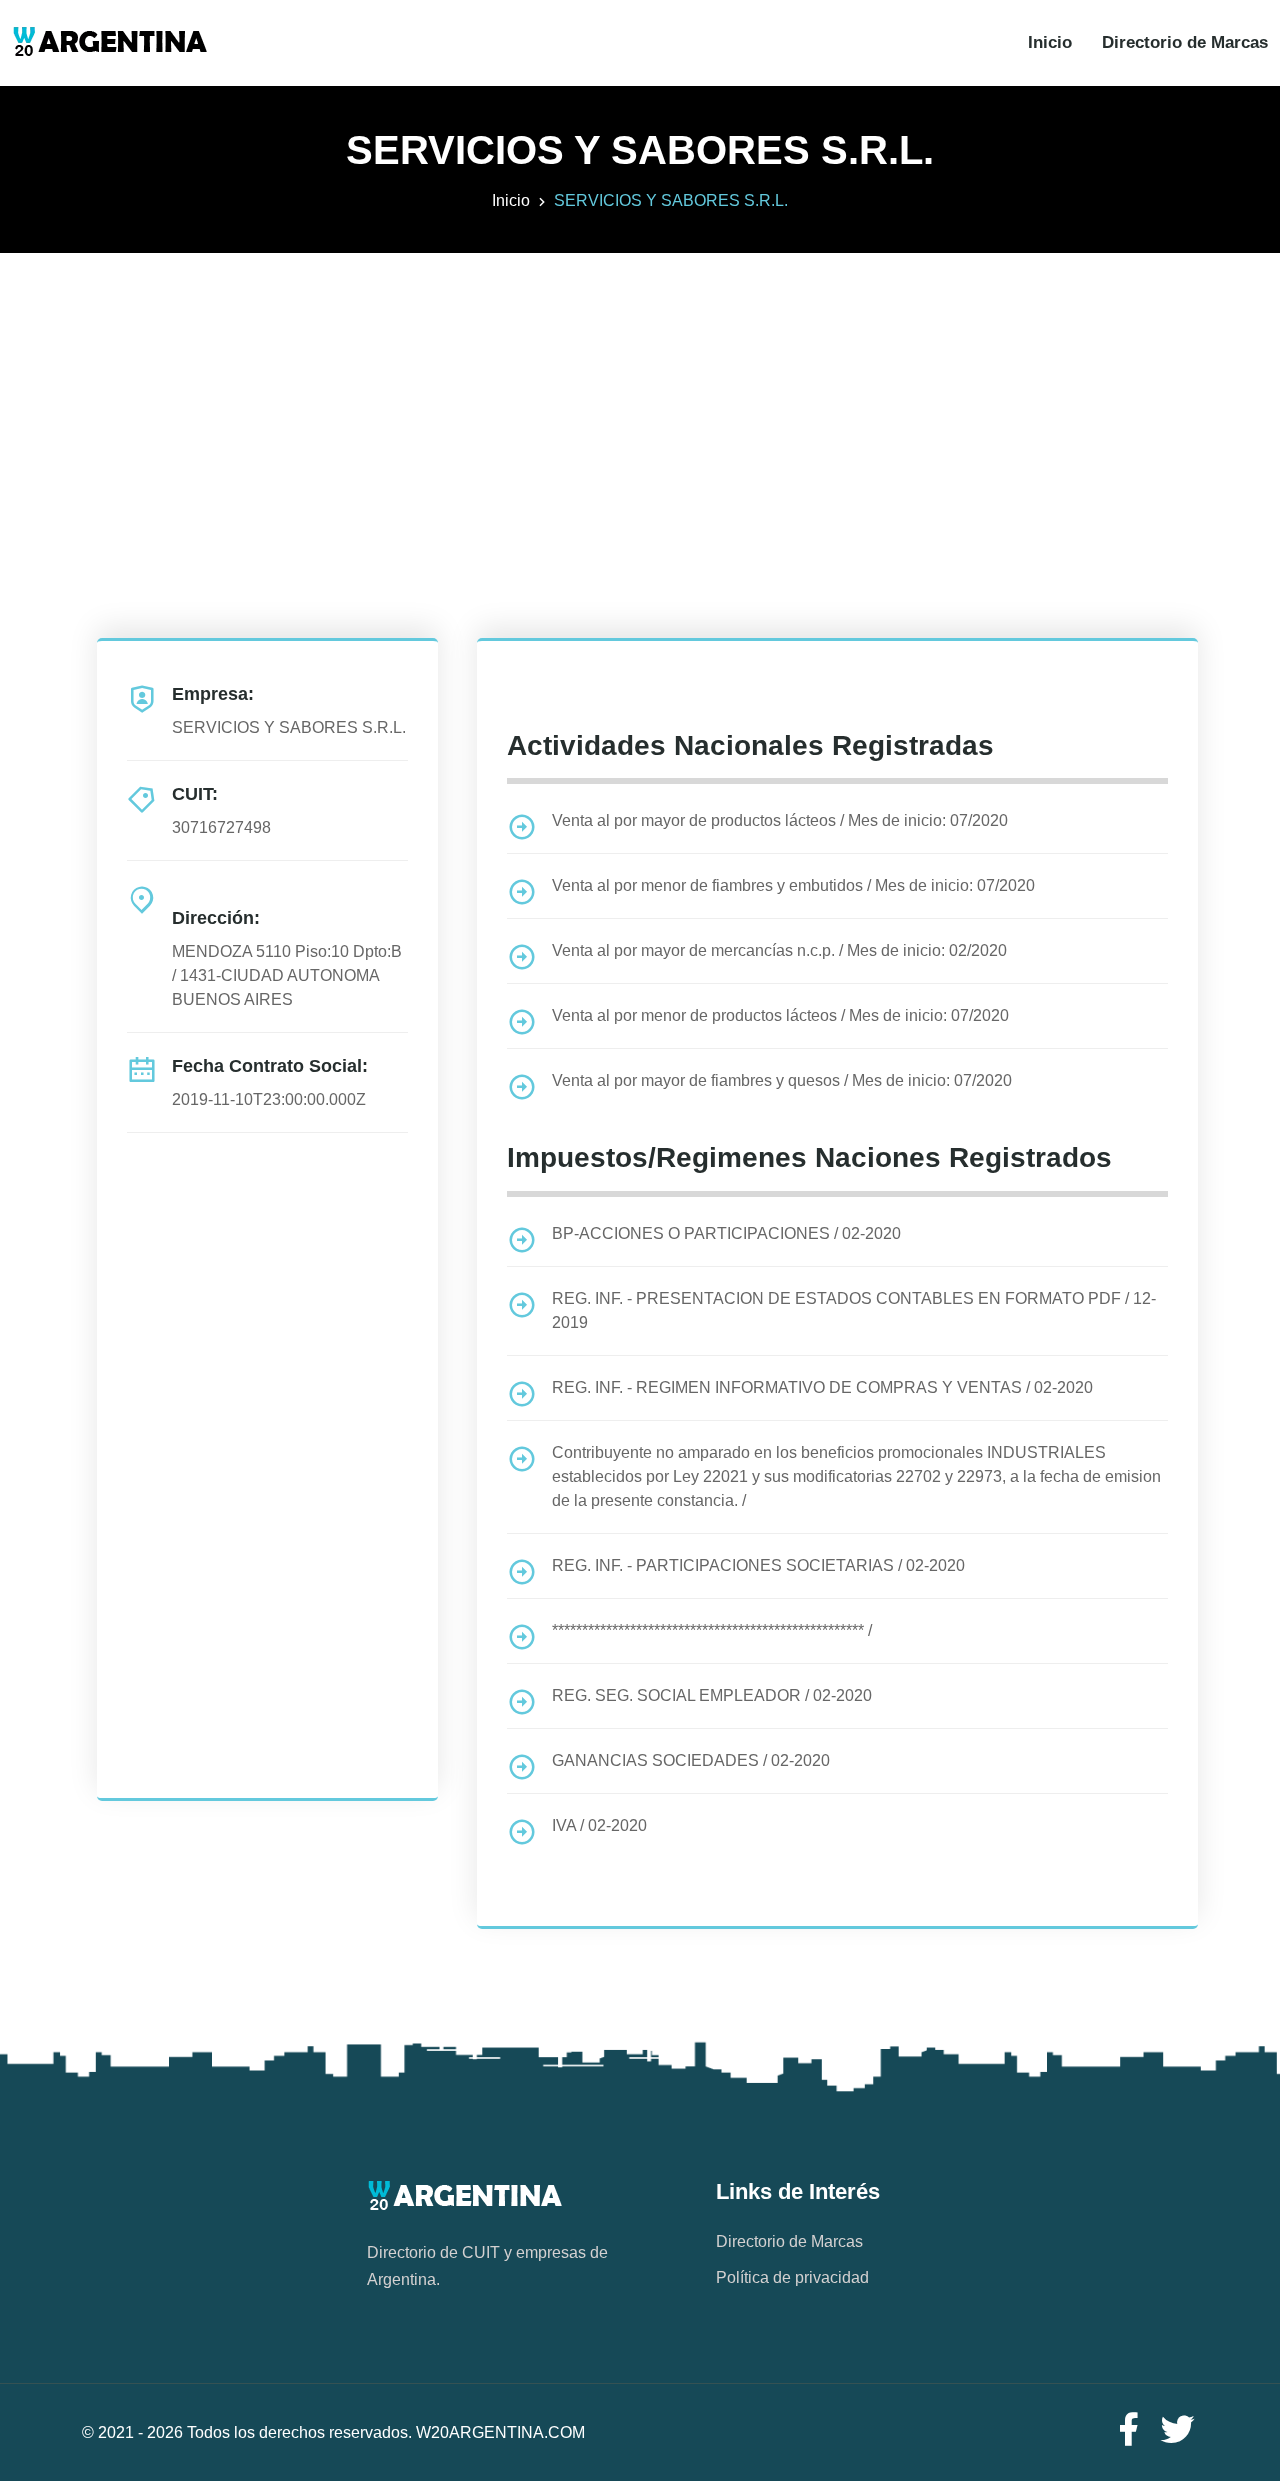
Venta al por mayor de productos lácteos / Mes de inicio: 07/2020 (780, 820)
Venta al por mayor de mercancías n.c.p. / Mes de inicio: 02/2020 (779, 950)
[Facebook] (1128, 2430)
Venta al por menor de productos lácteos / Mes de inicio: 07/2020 (780, 1015)
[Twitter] (1178, 2430)
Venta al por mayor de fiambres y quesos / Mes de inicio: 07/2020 (782, 1080)
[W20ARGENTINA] (109, 43)
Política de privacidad (792, 2277)
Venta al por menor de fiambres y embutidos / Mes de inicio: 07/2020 (793, 885)
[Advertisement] (640, 393)
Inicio (1050, 42)
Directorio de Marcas (1185, 42)
